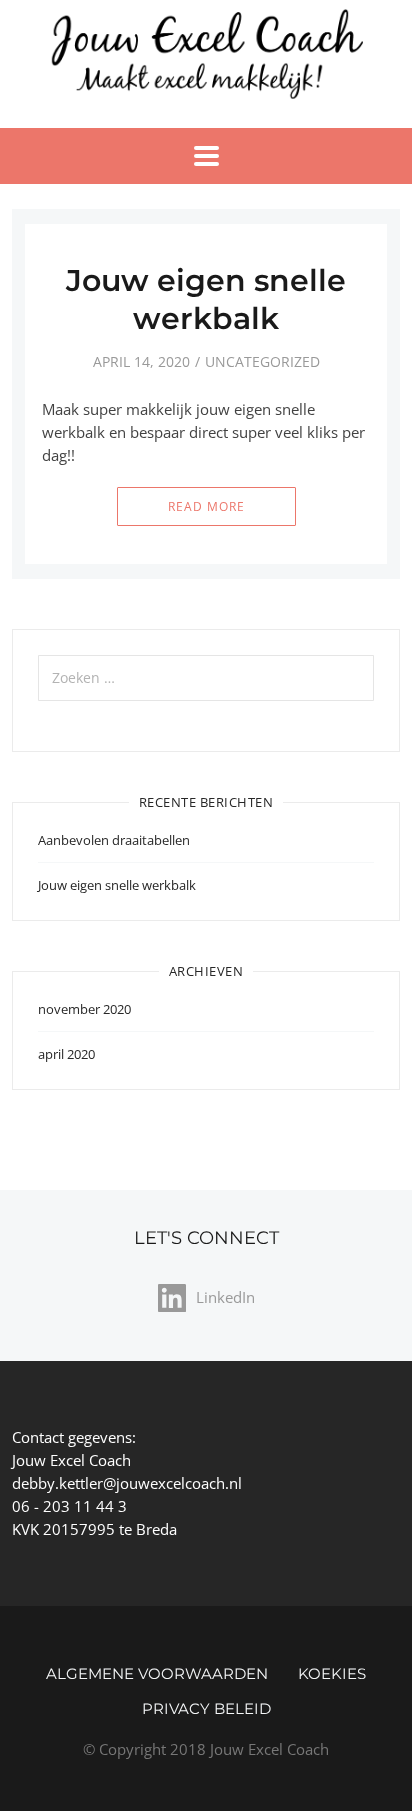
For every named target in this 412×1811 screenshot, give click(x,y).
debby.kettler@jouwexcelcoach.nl (127, 1483)
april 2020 (66, 1054)
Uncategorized (262, 361)
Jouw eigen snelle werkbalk (206, 299)
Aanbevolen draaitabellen (114, 840)
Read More (206, 506)
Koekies (332, 1673)
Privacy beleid (206, 1708)
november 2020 (84, 1009)
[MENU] (206, 156)
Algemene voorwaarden (157, 1673)
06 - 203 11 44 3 (69, 1506)
